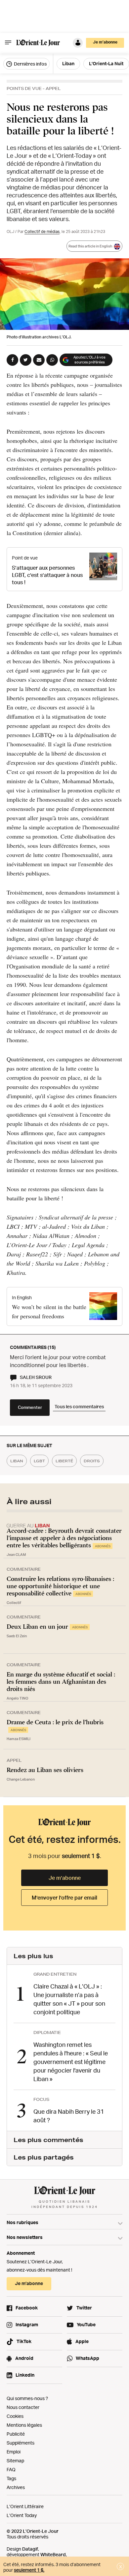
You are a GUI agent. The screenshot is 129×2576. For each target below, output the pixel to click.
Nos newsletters (25, 2237)
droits (92, 1461)
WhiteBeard (53, 2554)
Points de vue (24, 88)
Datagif (30, 2549)
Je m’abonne (65, 1878)
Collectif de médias (42, 231)
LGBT (39, 1461)
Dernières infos (30, 64)
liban (17, 1461)
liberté (64, 1461)
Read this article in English (90, 246)
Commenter (30, 1407)
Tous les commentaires (79, 1406)
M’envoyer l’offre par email (64, 1898)
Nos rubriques (22, 2222)
